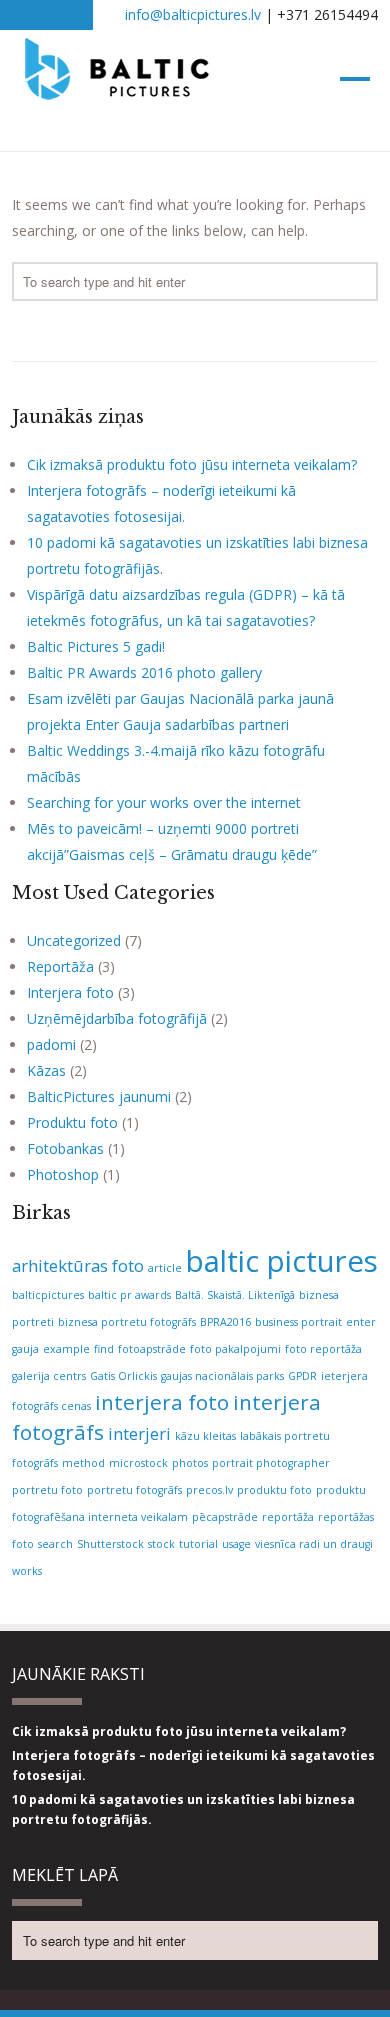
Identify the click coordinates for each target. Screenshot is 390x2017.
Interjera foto (70, 992)
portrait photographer (271, 1463)
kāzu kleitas (205, 1436)
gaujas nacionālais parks (222, 1376)
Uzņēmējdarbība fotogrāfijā (117, 1018)
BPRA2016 (225, 1322)
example (66, 1349)
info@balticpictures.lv (193, 14)
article (165, 1268)
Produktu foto (72, 1122)
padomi (51, 1044)
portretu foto (47, 1490)
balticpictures (48, 1295)
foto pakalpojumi (235, 1349)
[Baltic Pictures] (117, 90)
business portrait (298, 1322)
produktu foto (274, 1490)
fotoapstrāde (152, 1349)
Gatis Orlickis (123, 1376)
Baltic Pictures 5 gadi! (96, 646)
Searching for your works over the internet (164, 802)
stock (161, 1544)
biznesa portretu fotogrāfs (127, 1322)
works (27, 1571)
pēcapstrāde (225, 1517)
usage (236, 1544)
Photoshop (63, 1174)
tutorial (198, 1544)
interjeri (139, 1433)
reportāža (288, 1517)
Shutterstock (110, 1544)
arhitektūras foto (78, 1265)
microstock (138, 1463)
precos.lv (209, 1490)
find (104, 1349)
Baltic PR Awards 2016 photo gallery (144, 672)
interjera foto (162, 1402)
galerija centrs (49, 1376)
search (55, 1544)
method (83, 1463)
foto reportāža (323, 1349)
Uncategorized (74, 940)
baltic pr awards (129, 1295)
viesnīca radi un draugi (314, 1544)
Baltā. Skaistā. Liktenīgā (235, 1295)
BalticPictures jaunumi (99, 1096)
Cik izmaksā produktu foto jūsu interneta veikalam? (192, 464)
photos (190, 1463)
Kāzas (46, 1070)
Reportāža (60, 966)
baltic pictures (282, 1261)
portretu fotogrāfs (134, 1490)
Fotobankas (65, 1148)
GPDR (302, 1376)
